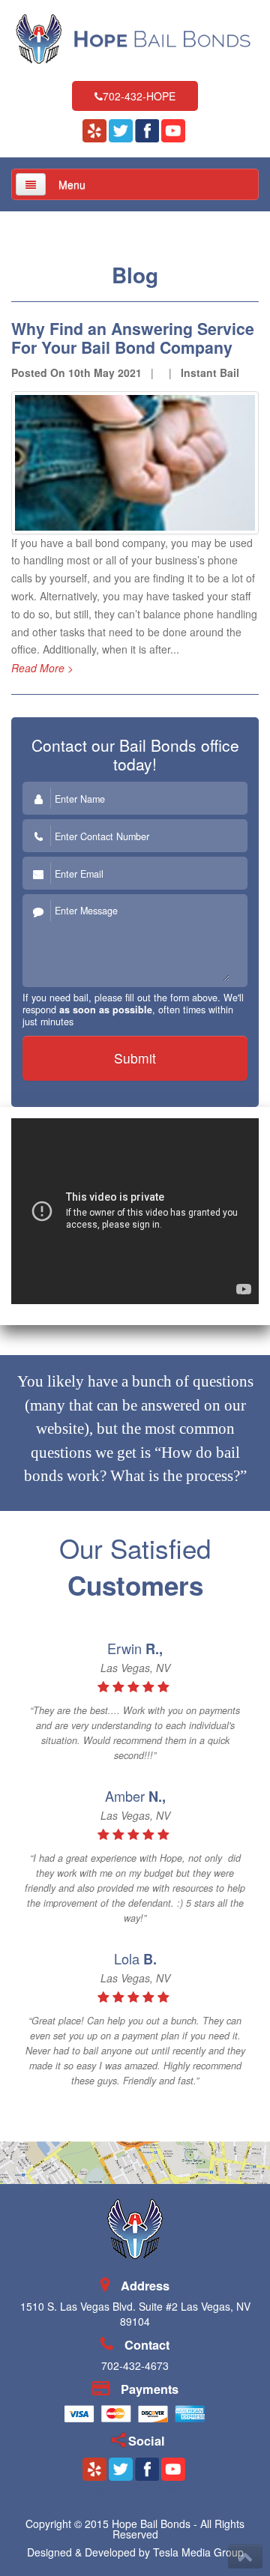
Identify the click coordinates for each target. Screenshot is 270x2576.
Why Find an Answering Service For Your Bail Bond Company (133, 338)
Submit (135, 1058)
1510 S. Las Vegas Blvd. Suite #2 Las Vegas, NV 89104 (135, 2314)
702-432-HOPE (139, 96)
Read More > (42, 668)
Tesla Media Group (198, 2552)
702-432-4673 (135, 2365)
